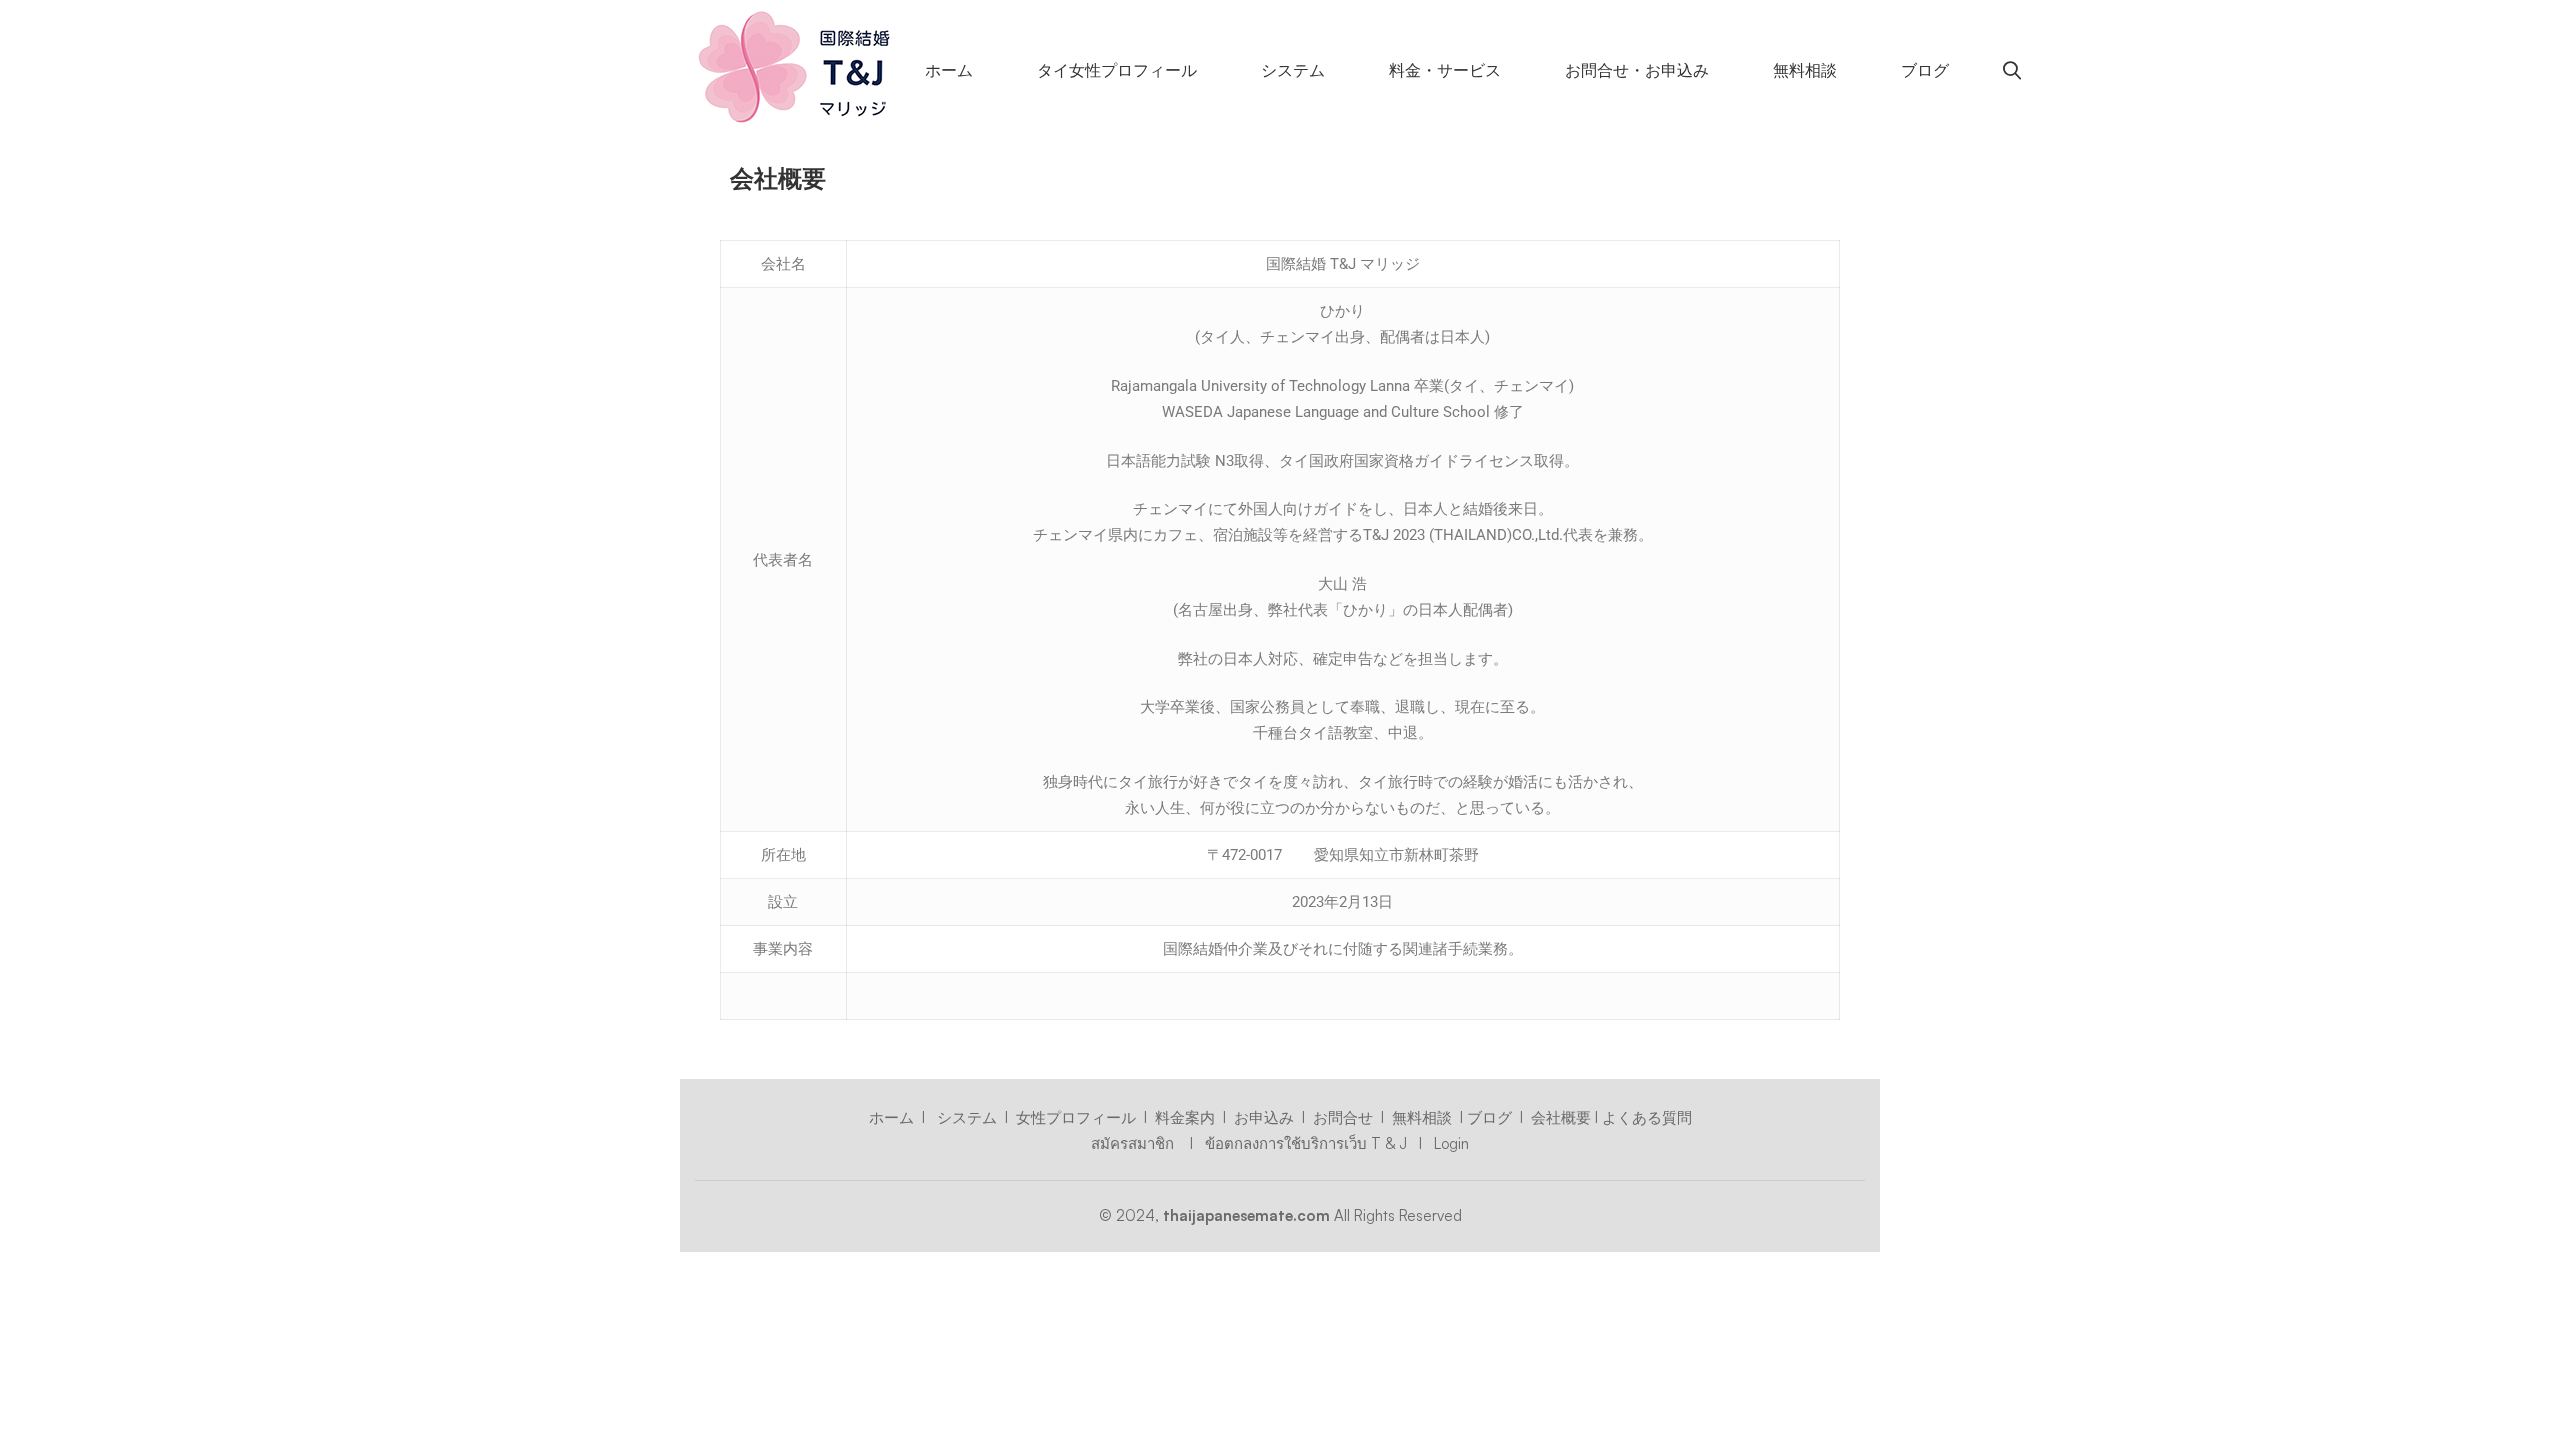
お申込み (1264, 1117)
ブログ (1489, 1117)
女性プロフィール (1076, 1117)
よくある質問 (1647, 1117)
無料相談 (1422, 1117)
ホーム (891, 1117)
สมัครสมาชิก (1134, 1143)
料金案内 (1185, 1117)
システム (967, 1117)
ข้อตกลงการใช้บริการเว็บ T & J (1306, 1143)
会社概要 (1561, 1117)
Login (1449, 1143)
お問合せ (1343, 1117)
